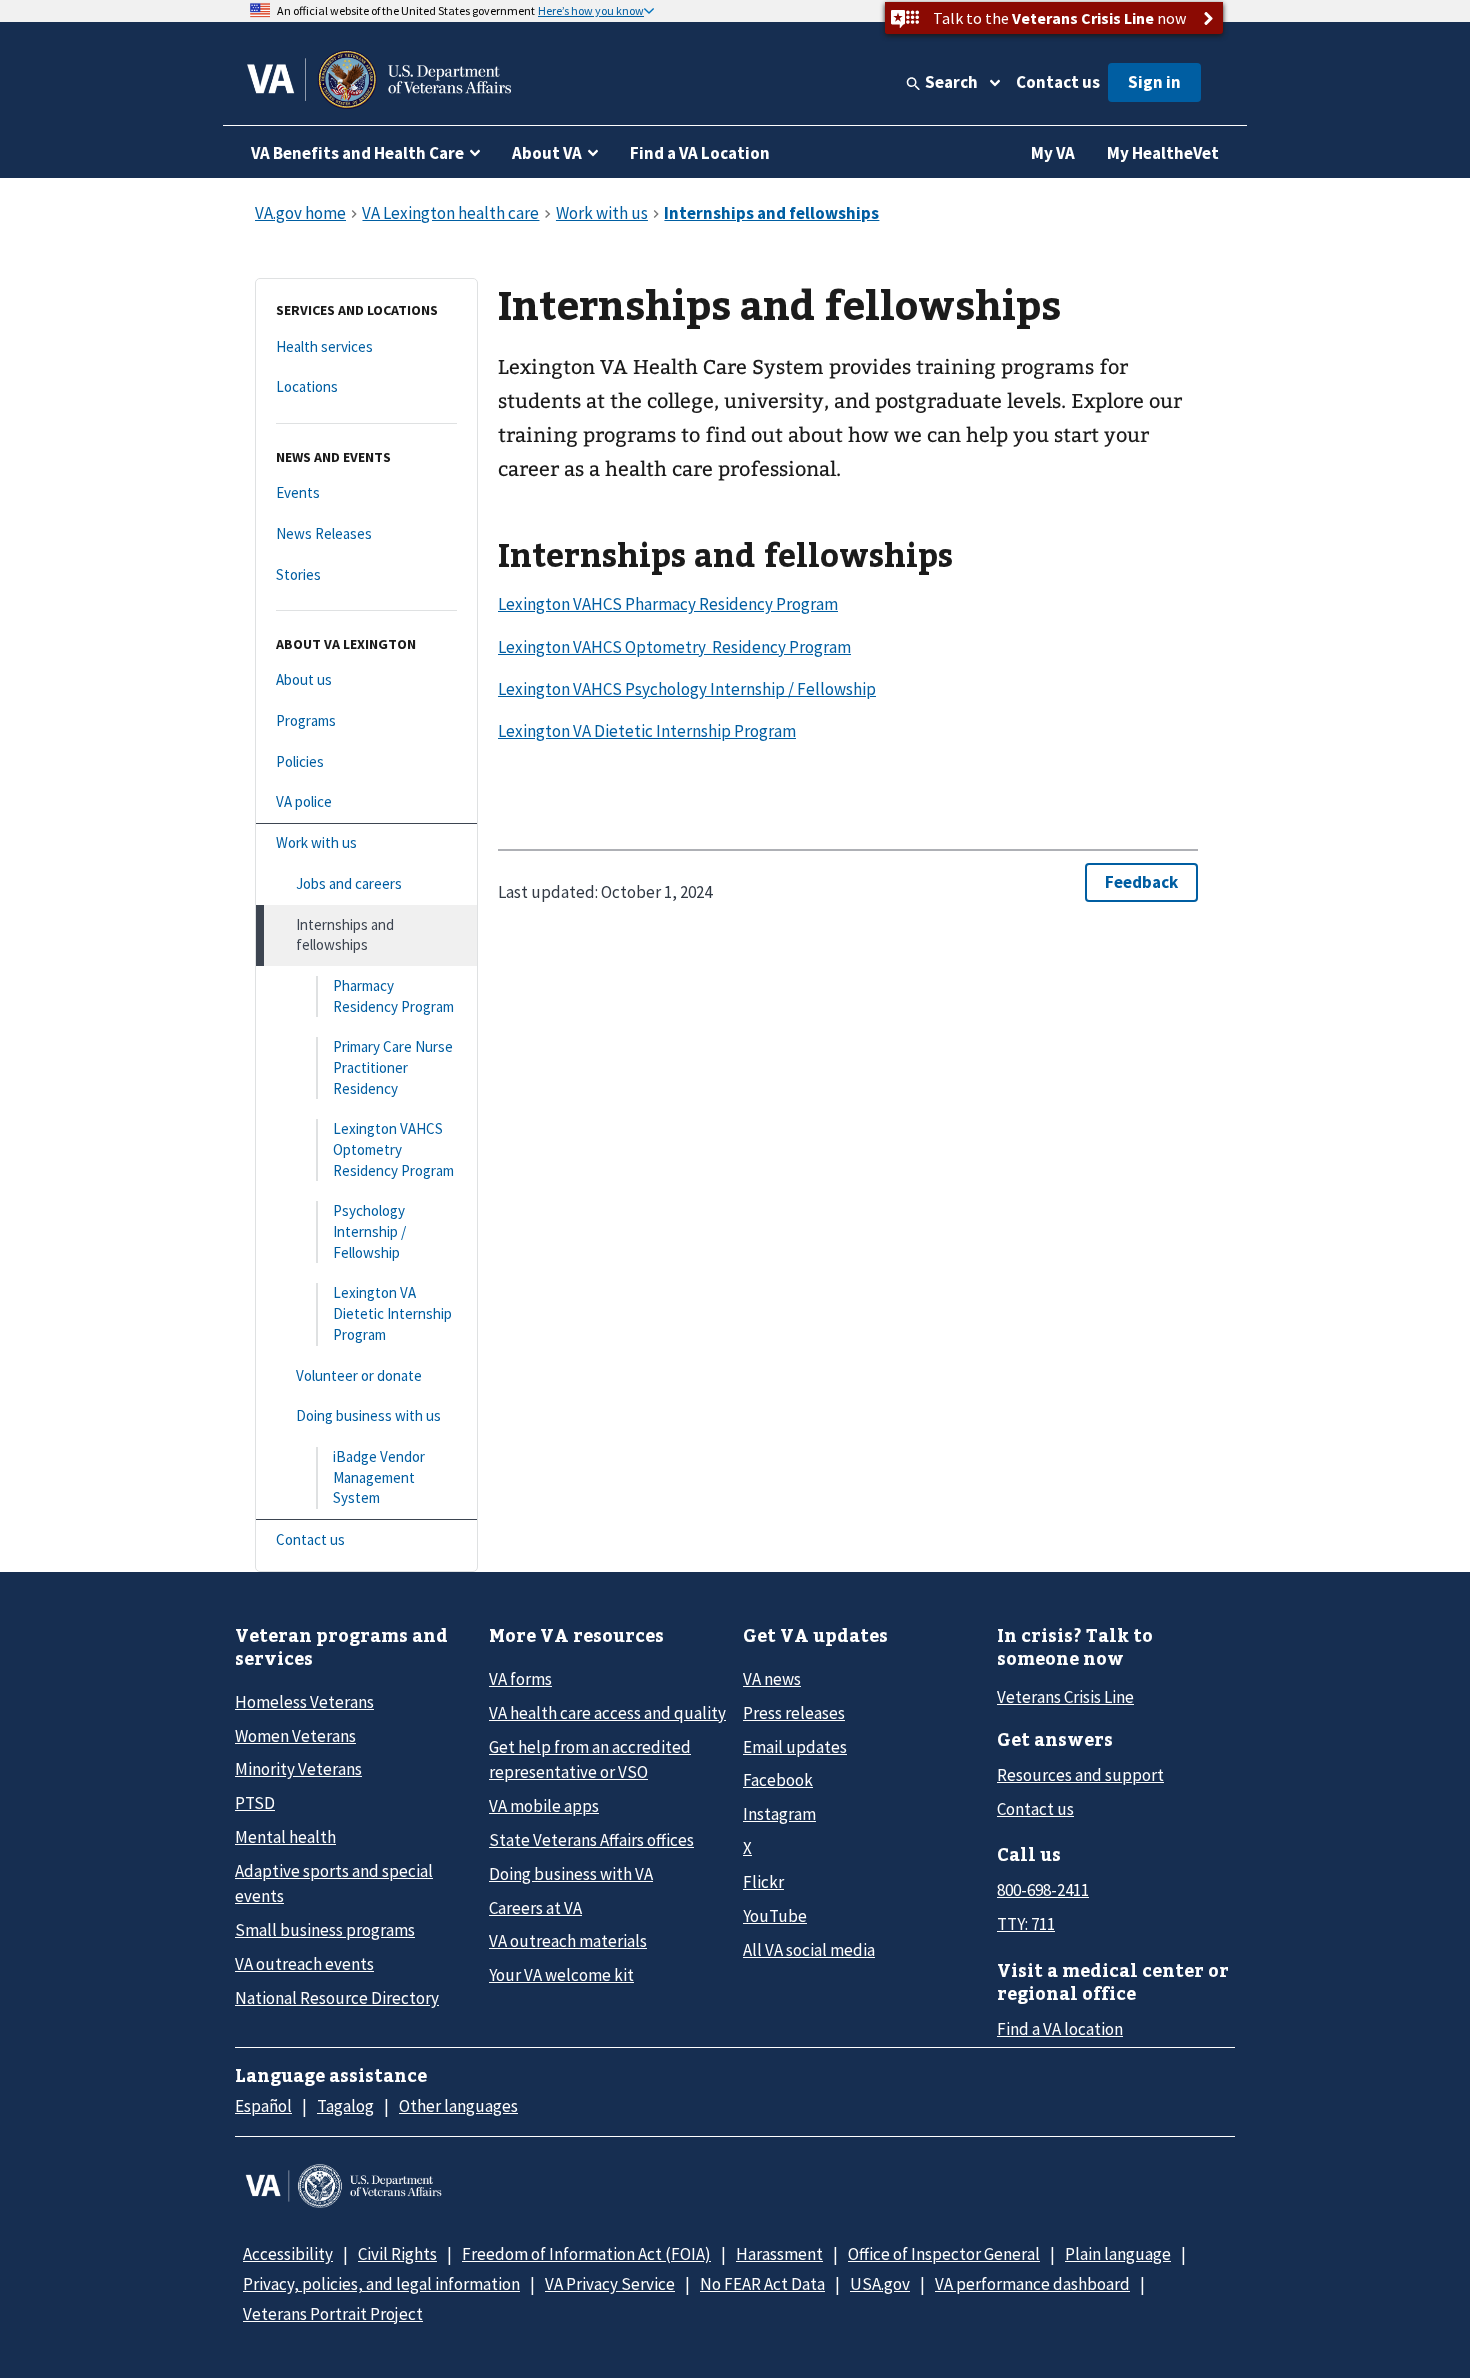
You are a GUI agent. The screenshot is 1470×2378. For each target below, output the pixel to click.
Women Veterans (295, 1736)
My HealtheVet (1163, 153)
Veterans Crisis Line (1065, 1697)
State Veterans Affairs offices (591, 1840)
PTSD (255, 1803)
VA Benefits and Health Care (357, 153)
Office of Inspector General (944, 2254)
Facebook (778, 1780)
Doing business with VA (571, 1874)
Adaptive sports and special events (334, 1883)
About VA (547, 153)
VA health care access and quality (607, 1713)
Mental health (285, 1837)
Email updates (795, 1747)
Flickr (763, 1882)
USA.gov (880, 2284)
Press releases (794, 1713)
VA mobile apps (544, 1806)
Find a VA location (1060, 2029)
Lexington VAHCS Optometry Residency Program (674, 647)
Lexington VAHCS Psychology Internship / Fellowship (687, 689)
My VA (1053, 153)
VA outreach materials (568, 1941)
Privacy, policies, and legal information (381, 2284)
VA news (772, 1679)
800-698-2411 (1043, 1890)
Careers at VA (535, 1908)
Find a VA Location (700, 153)
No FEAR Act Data (762, 2284)
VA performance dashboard (1032, 2284)
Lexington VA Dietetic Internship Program (647, 731)
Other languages (458, 2106)
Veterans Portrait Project (333, 2314)
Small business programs (325, 1930)
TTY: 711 (1026, 1924)
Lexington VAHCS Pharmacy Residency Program (668, 604)
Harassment (779, 2254)
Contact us (1058, 82)
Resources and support (1080, 1775)
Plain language (1118, 2254)
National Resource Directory (337, 1998)
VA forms (520, 1679)
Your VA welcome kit (561, 1975)
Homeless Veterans (304, 1702)
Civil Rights (397, 2254)
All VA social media (809, 1950)
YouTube (775, 1916)
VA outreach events (304, 1964)
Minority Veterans (298, 1769)
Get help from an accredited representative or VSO (590, 1759)
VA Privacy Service (610, 2284)
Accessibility (288, 2254)
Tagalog (345, 2106)
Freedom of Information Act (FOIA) (586, 2254)
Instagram (779, 1814)
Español (263, 2106)
